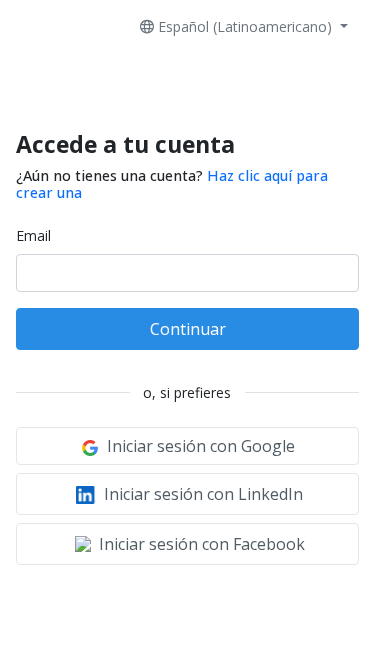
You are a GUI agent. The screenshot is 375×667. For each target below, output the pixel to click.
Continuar (188, 329)
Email (33, 235)
